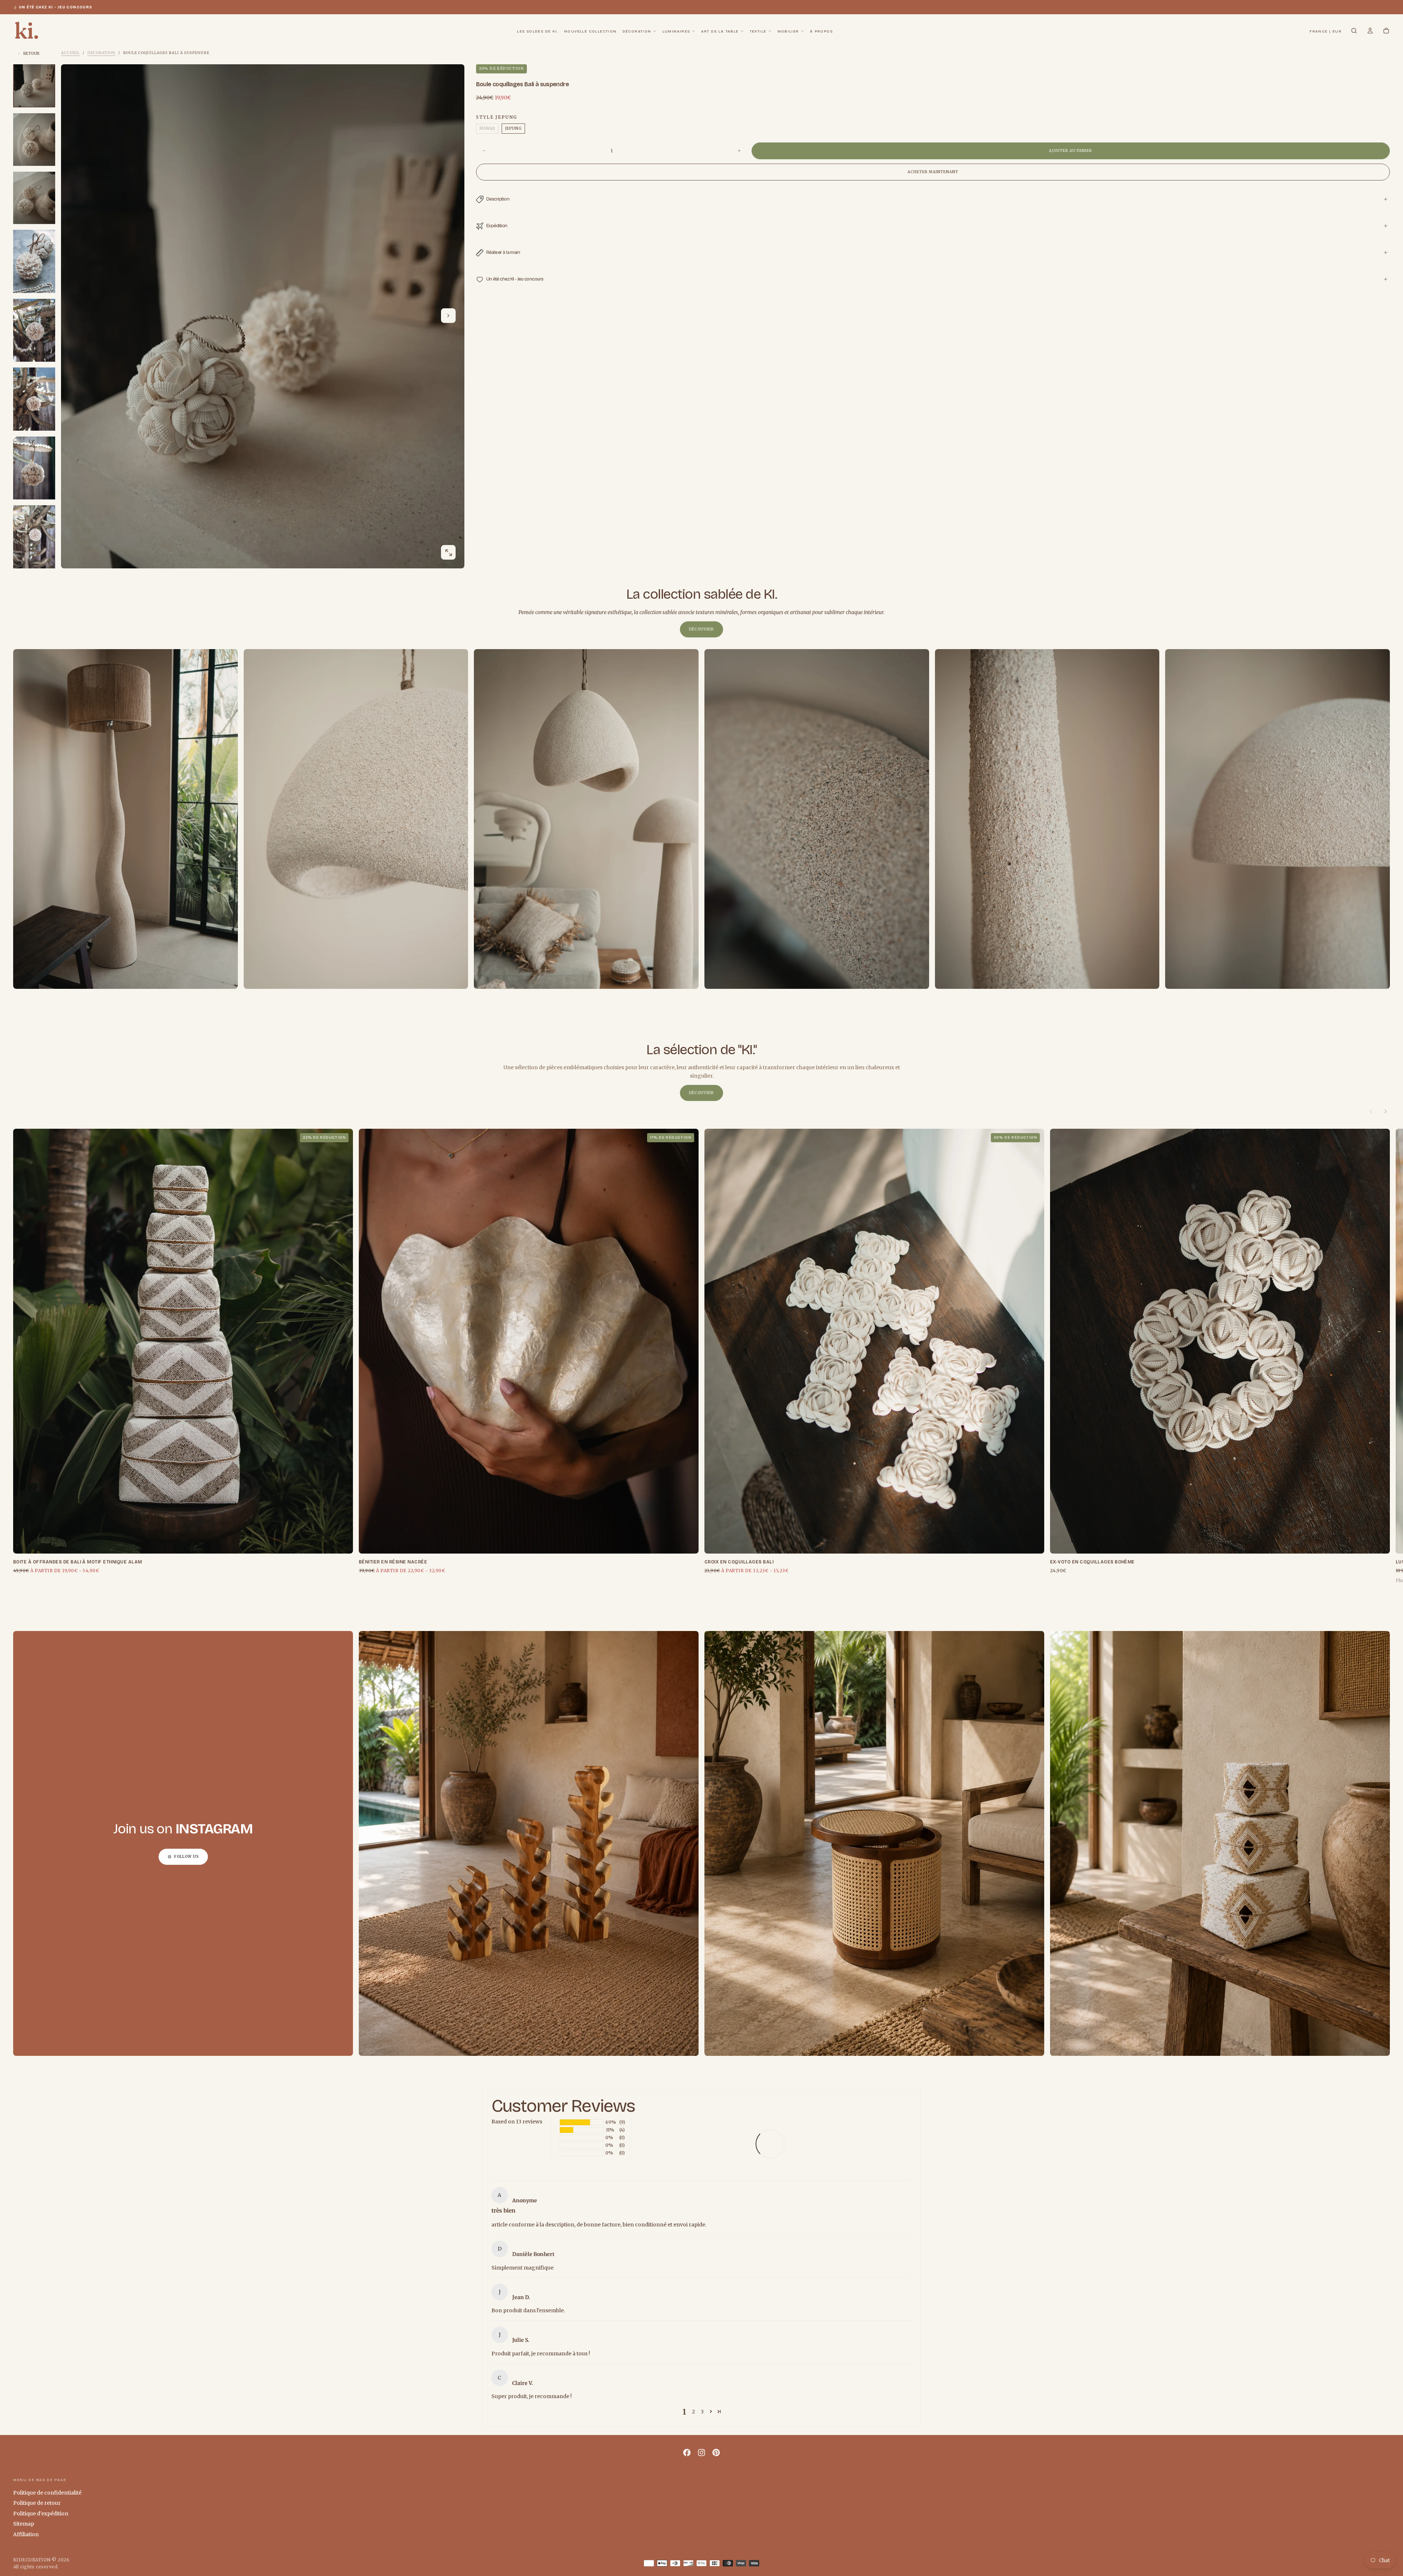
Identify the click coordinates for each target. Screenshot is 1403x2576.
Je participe (701, 1313)
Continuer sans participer (701, 1331)
